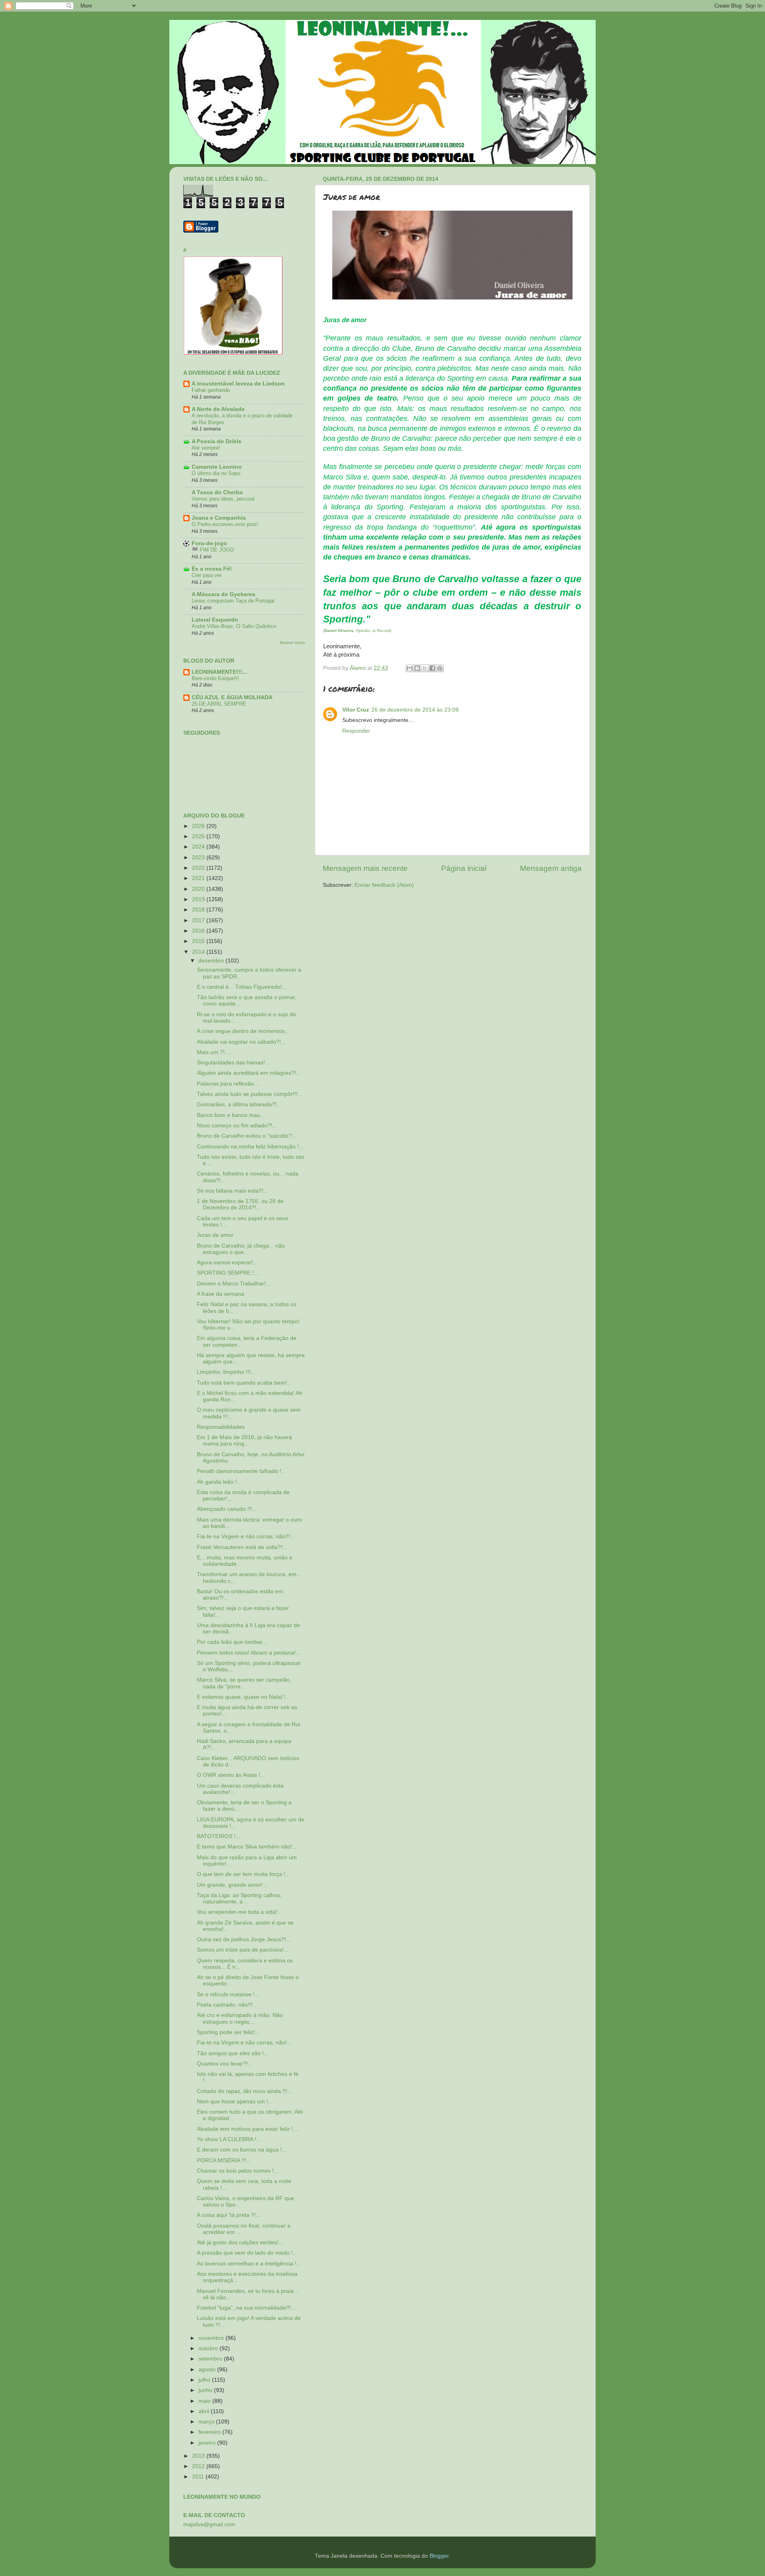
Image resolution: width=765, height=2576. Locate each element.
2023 (199, 858)
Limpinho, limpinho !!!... (226, 1372)
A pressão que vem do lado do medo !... (247, 2253)
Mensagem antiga (551, 868)
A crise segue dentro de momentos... (243, 1031)
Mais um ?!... (213, 1052)
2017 (199, 920)
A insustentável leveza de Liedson (238, 384)
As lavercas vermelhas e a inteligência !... (249, 2264)
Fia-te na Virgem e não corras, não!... (244, 2043)
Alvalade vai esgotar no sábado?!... (241, 1042)
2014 (199, 952)
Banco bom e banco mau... (231, 1115)
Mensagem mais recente (365, 868)
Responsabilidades (221, 1427)
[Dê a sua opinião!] (417, 668)
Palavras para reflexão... (228, 1084)
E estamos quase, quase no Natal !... (243, 1697)
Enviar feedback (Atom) (384, 885)
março (207, 2422)
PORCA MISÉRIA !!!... (224, 2160)
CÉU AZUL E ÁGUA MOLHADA (232, 697)
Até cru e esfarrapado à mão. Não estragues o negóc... (240, 2018)
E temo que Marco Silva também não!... (247, 1847)
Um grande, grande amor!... (232, 1885)
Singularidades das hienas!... (233, 1063)
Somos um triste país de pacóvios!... (243, 1950)
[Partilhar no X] (425, 668)
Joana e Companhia (219, 518)
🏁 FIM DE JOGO (213, 550)
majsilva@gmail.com (209, 2524)
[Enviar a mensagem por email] (410, 668)
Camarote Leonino (217, 467)
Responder (356, 731)
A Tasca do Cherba (217, 492)
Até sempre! (206, 448)
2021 (199, 878)
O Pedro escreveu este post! (225, 524)
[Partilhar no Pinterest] (440, 668)
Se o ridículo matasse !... (228, 1994)
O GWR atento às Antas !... (231, 1775)
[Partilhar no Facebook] (432, 668)
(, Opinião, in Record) (357, 631)
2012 (199, 2466)
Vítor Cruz (356, 710)
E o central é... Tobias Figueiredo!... (242, 987)
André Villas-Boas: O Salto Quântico (234, 626)
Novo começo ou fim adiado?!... (237, 1126)
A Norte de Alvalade (218, 409)
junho (206, 2390)
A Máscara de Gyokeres (224, 594)
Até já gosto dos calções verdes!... (240, 2243)
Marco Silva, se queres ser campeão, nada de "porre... (244, 1683)
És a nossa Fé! (212, 569)
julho (205, 2380)
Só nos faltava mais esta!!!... (232, 1191)
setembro (211, 2359)
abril (205, 2411)
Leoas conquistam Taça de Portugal (233, 601)
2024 (199, 847)
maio (205, 2401)
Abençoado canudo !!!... (227, 1509)
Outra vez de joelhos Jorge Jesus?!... (244, 1939)
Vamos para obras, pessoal (223, 499)
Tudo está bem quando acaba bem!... (244, 1383)
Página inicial (464, 868)
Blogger (439, 2556)
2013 (199, 2456)
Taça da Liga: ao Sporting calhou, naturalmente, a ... (239, 1898)
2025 (199, 836)
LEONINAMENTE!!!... (219, 672)
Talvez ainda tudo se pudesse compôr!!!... (250, 1094)
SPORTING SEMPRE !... (228, 1273)
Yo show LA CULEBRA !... (229, 2139)
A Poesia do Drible (217, 441)
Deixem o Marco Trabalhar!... (234, 1284)
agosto (208, 2370)
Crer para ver (207, 575)
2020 (199, 889)
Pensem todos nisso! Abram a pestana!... (249, 1653)
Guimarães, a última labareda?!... (239, 1104)
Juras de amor (215, 1235)
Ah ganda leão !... (219, 1482)
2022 (199, 868)
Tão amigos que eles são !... (233, 2053)
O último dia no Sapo (216, 473)
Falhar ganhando (211, 390)
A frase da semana (221, 1294)
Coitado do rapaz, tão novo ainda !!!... (244, 2091)
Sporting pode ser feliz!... (228, 2032)
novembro (212, 2338)
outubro (209, 2348)
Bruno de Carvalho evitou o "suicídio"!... (247, 1136)
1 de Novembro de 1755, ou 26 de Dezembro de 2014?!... (240, 1204)
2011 (199, 2477)
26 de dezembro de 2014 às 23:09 (415, 710)
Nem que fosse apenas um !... (235, 2102)
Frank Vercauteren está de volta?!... (242, 1547)
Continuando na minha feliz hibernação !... (250, 1147)
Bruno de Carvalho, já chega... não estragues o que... (241, 1249)
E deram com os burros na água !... (242, 2150)
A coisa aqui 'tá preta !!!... (229, 2215)
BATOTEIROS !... (219, 1836)
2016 (199, 931)
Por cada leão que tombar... (232, 1642)
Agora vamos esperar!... (227, 1263)
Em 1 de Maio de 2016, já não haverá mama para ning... (244, 1441)
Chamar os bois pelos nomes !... (238, 2171)
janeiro (208, 2443)
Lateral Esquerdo (215, 620)
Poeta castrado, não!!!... (227, 2005)
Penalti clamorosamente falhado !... (241, 1471)
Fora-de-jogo (209, 543)
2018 (199, 910)
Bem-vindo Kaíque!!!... (218, 678)
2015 (199, 941)
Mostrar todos (292, 643)
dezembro (212, 961)
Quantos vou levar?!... (225, 2064)
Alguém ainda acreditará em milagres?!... (249, 1073)
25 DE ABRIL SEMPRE (219, 704)
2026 (199, 826)
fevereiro (210, 2432)
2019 (199, 899)
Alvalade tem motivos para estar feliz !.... (248, 2129)
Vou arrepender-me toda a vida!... (239, 1912)
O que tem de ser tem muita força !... (243, 1874)
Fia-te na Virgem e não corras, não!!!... (246, 1536)
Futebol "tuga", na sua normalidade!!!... (246, 2308)
